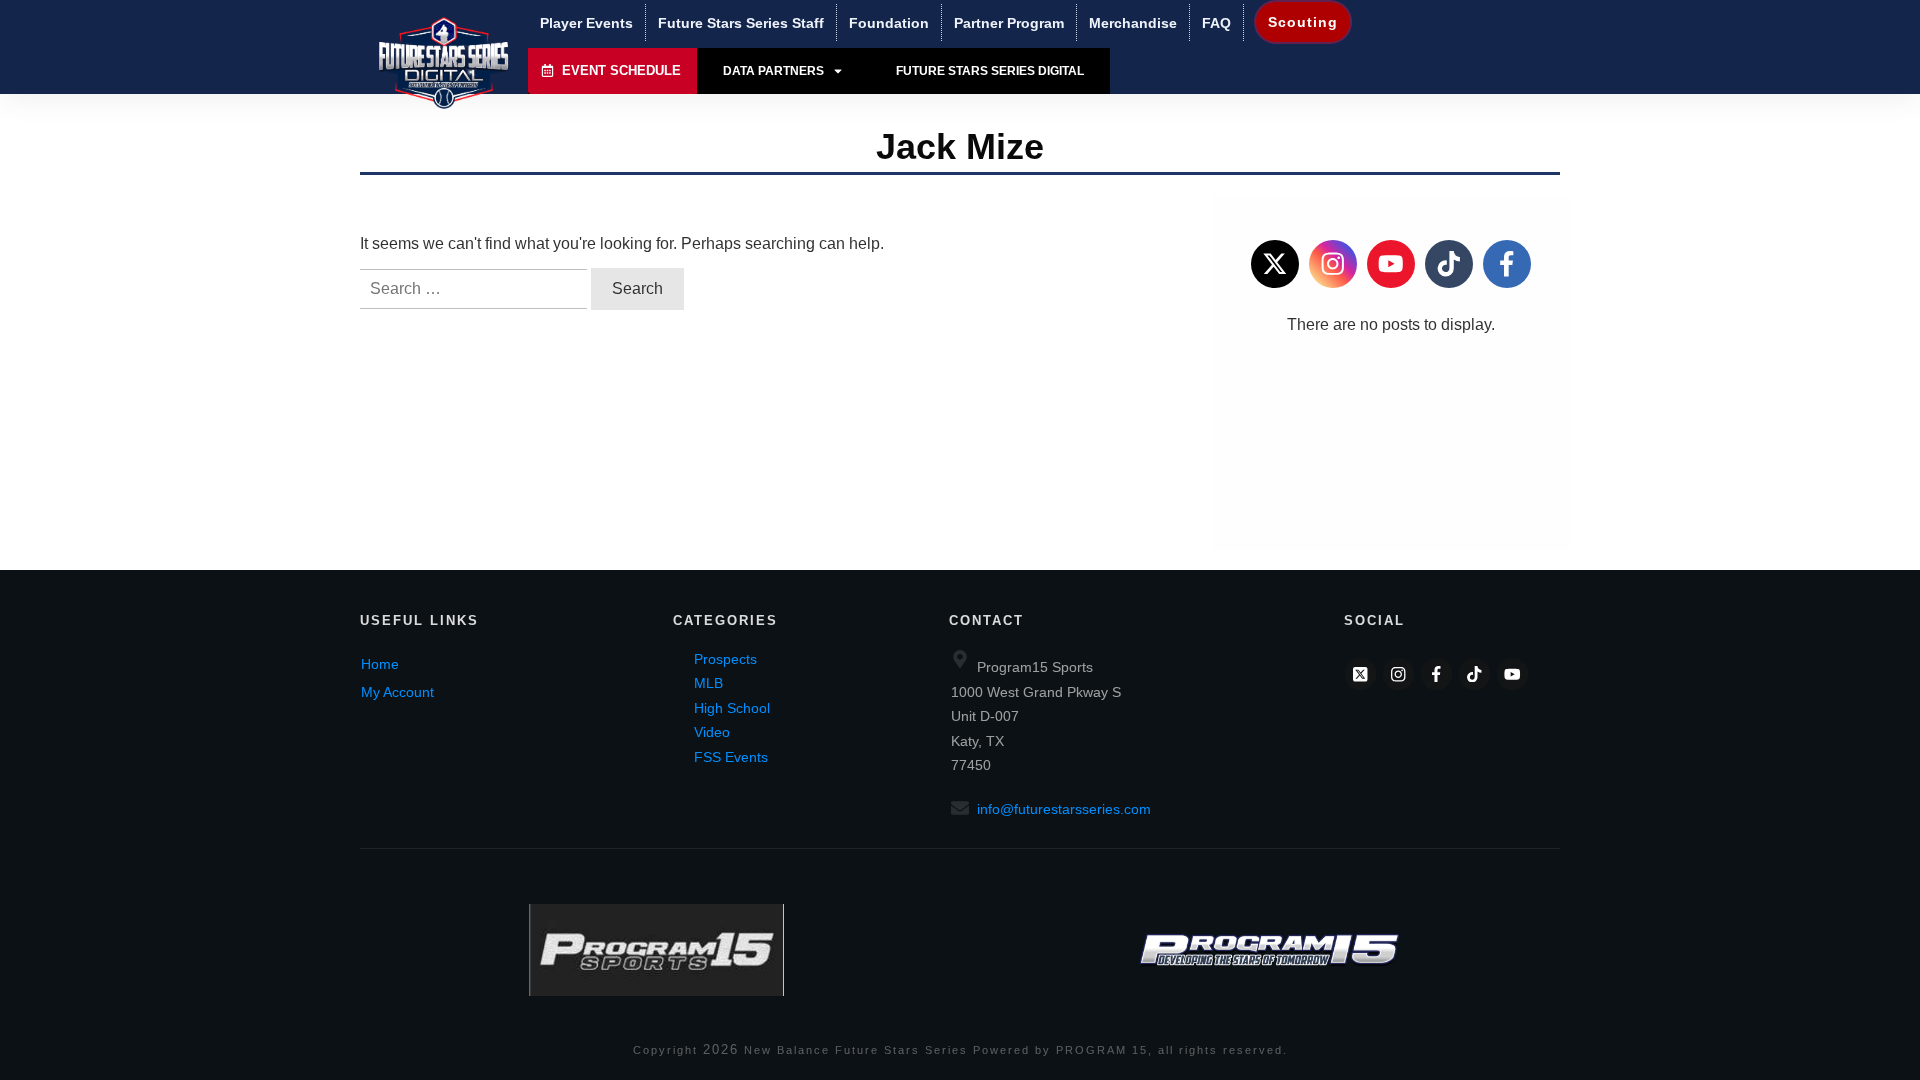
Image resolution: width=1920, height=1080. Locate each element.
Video (712, 732)
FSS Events (731, 757)
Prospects (725, 659)
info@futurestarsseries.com (1064, 809)
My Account (397, 692)
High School (732, 708)
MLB (708, 683)
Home (380, 664)
